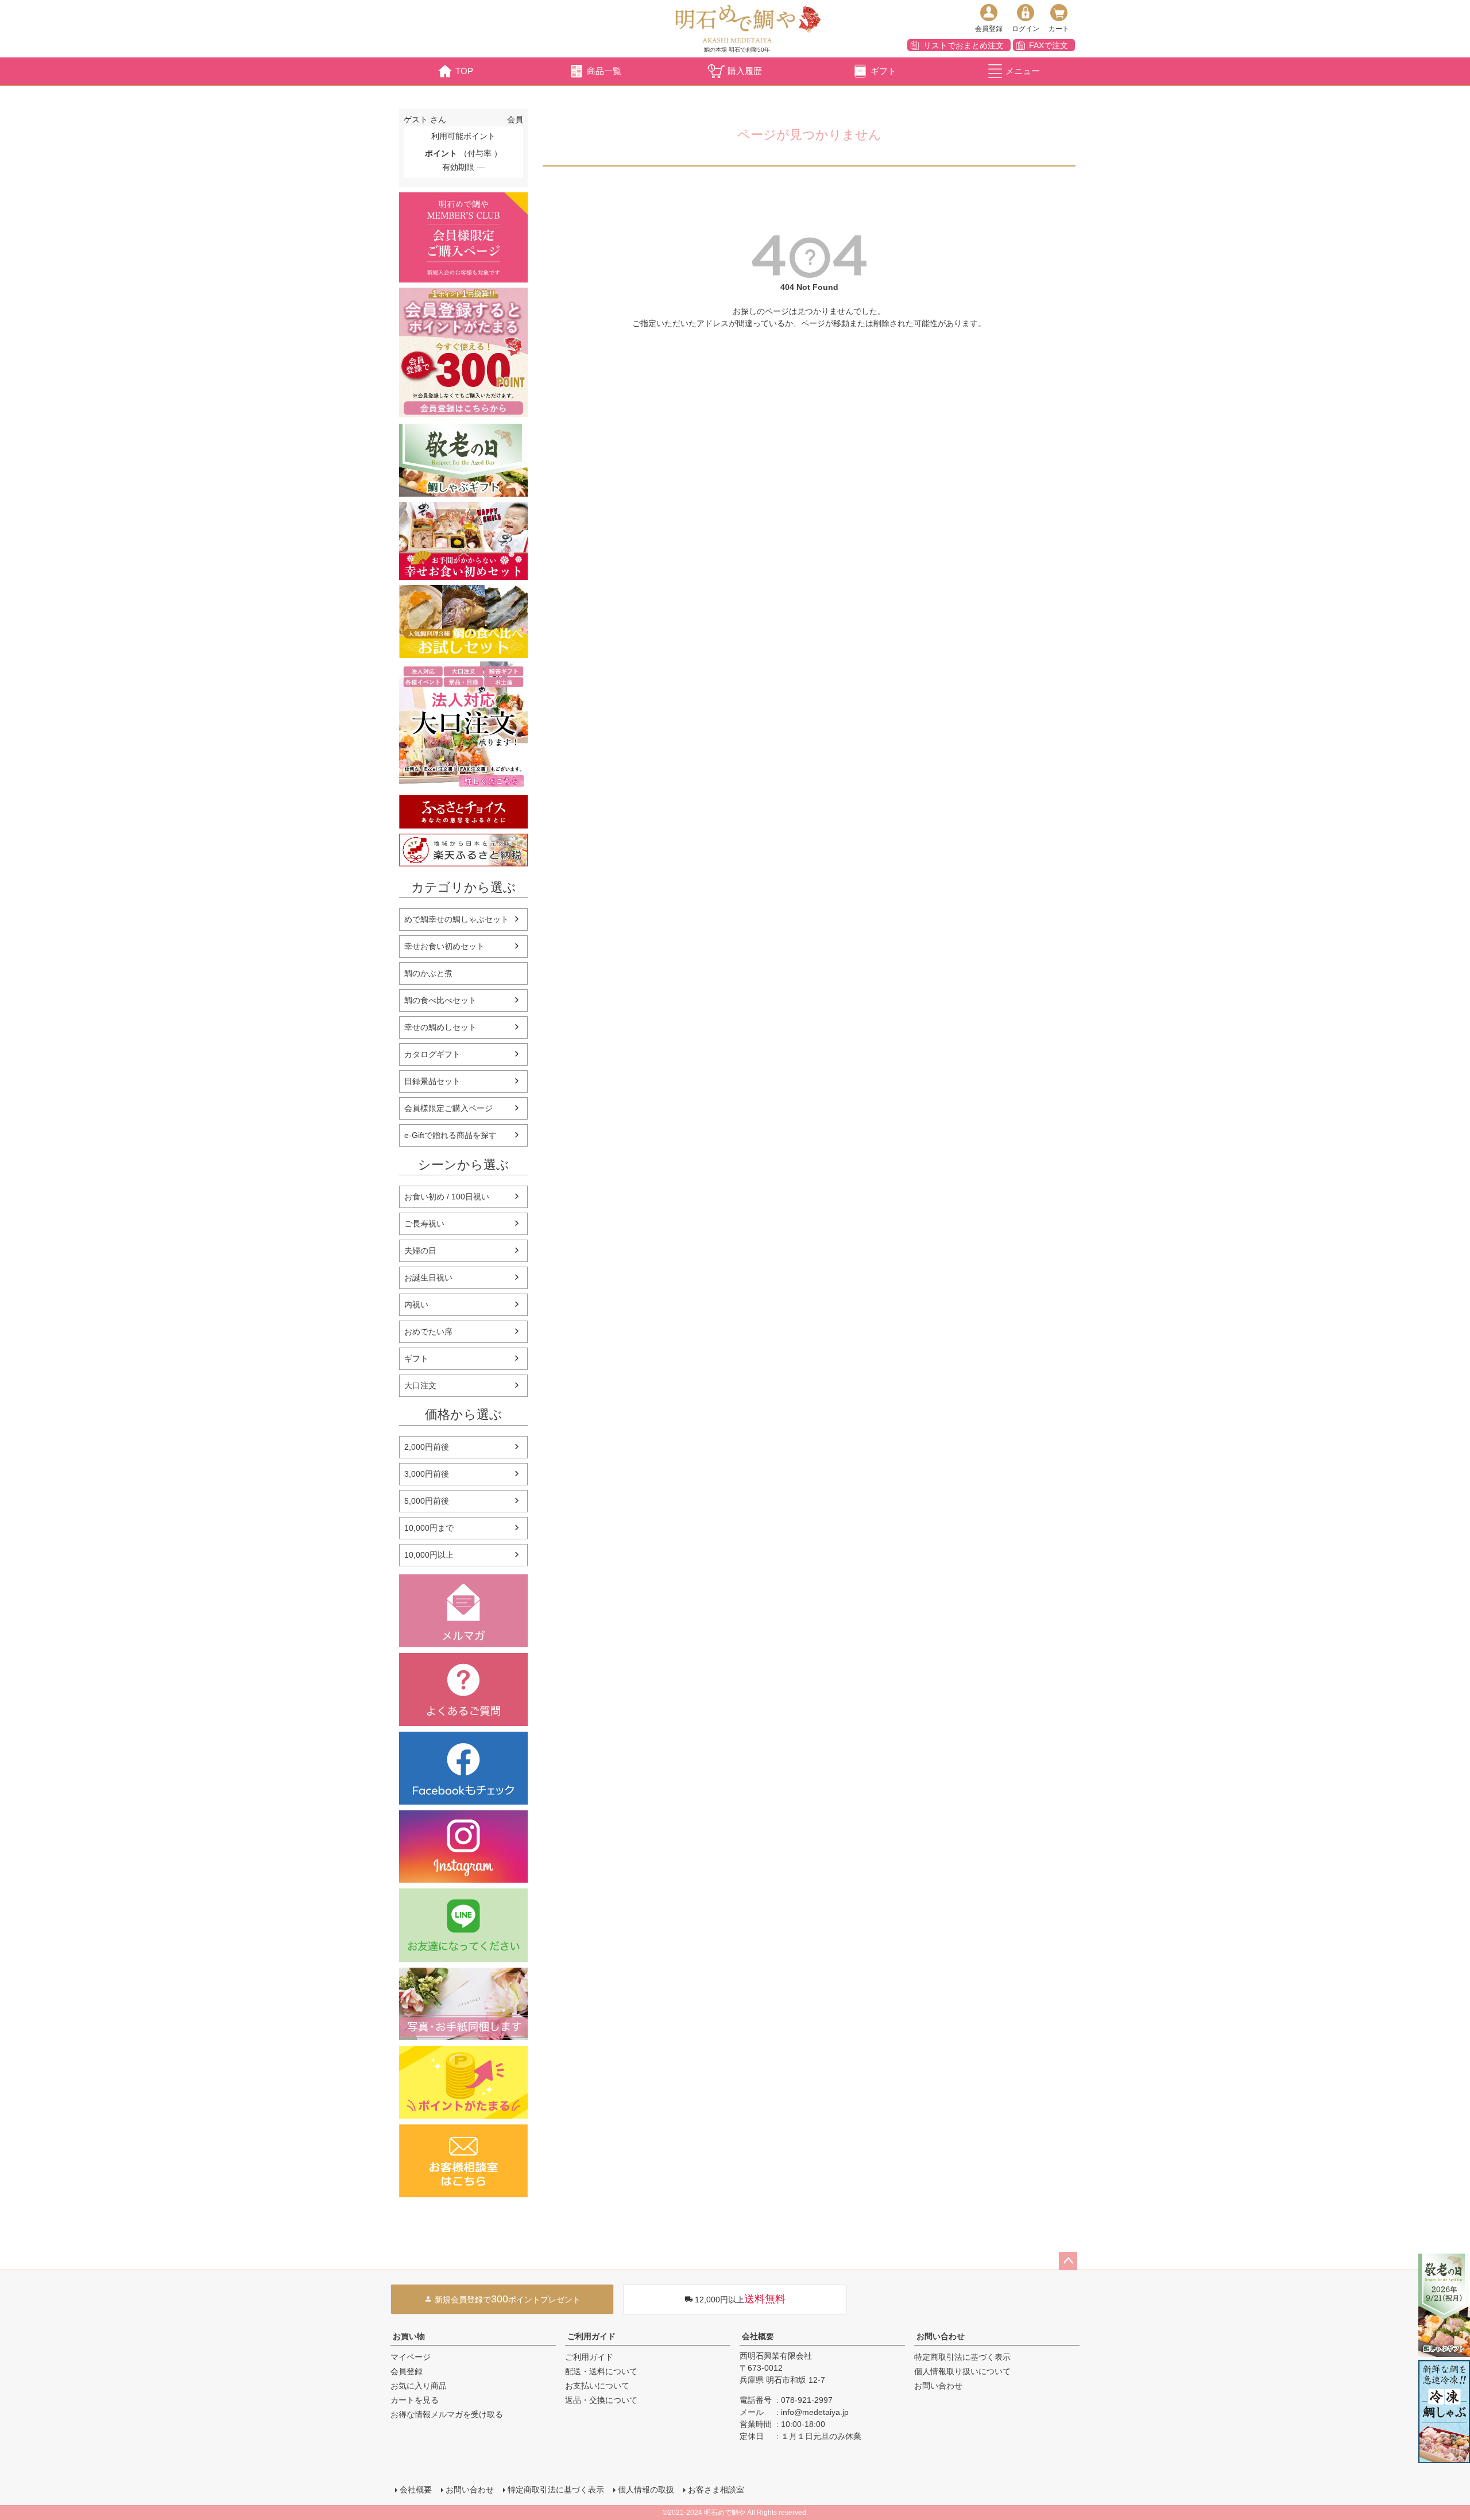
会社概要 (758, 2336)
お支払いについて (597, 2386)
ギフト (883, 71)
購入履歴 (745, 71)
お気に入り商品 (419, 2386)
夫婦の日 (420, 1251)
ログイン (1026, 29)
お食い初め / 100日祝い (447, 1197)
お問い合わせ (941, 2336)
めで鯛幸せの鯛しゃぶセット (457, 919)
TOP (464, 71)
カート (1059, 29)
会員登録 (989, 29)
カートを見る (415, 2400)
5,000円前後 (427, 1501)
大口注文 (420, 1385)
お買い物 (409, 2336)
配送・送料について (601, 2371)
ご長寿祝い (424, 1224)
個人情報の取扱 (646, 2490)
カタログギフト (432, 1054)
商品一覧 (604, 71)
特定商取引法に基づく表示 (962, 2357)
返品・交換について (601, 2400)
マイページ (411, 2357)
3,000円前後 (427, 1474)
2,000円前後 (427, 1447)
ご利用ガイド (591, 2336)
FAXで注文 (1049, 45)
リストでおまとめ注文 (964, 45)
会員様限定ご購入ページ (448, 1108)
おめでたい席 (428, 1331)
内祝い (416, 1304)
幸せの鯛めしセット (440, 1027)
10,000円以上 (429, 1555)
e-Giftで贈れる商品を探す (450, 1135)
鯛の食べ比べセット (440, 1000)
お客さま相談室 (716, 2490)
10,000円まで (429, 1528)
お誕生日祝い (428, 1278)
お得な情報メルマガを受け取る (447, 2414)
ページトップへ (1068, 2261)
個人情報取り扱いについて (962, 2371)
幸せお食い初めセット (444, 946)
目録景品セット (432, 1081)
